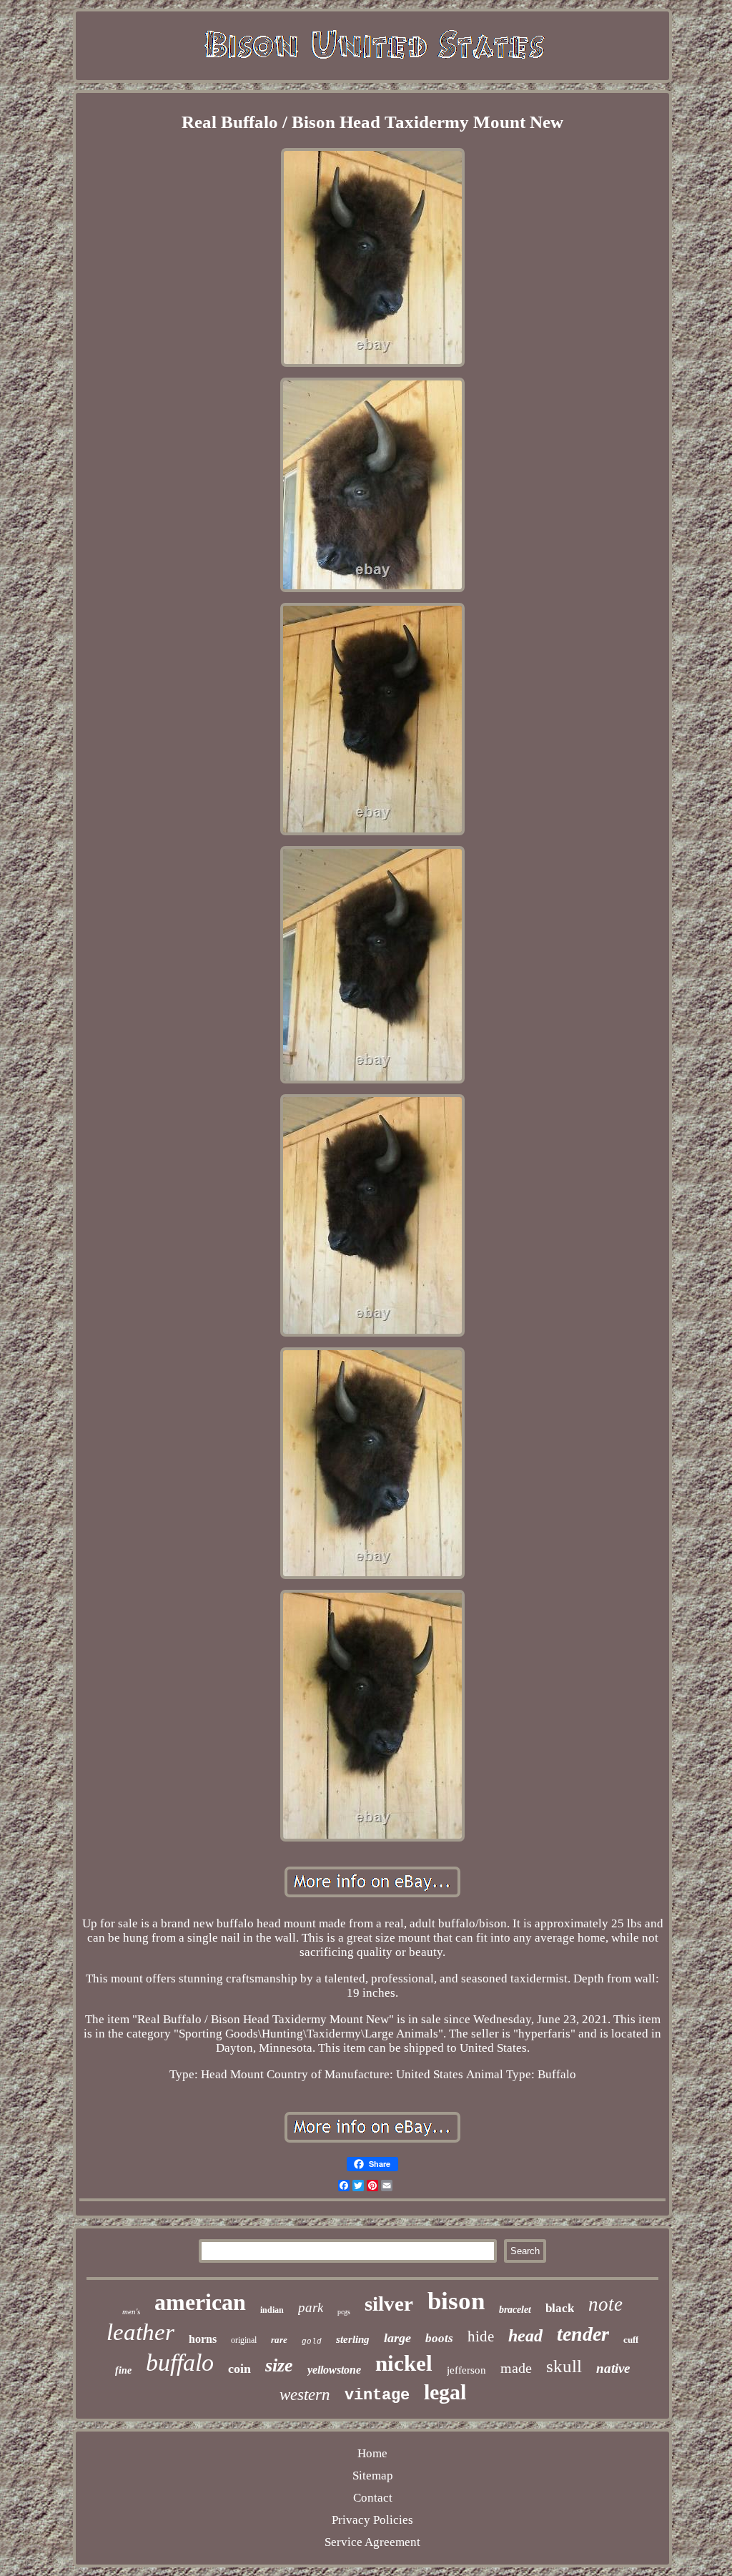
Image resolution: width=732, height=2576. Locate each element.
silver (389, 2304)
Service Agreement (372, 2542)
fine (123, 2370)
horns (203, 2339)
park (311, 2307)
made (516, 2368)
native (613, 2368)
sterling (353, 2339)
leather (140, 2332)
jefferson (466, 2370)
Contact (373, 2498)
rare (279, 2340)
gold (312, 2341)
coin (239, 2369)
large (397, 2338)
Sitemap (373, 2476)
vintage (377, 2395)
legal (445, 2392)
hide (481, 2336)
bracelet (515, 2310)
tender (583, 2334)
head (525, 2336)
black (560, 2308)
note (605, 2304)
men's (131, 2311)
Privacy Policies (372, 2520)
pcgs (344, 2312)
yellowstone (334, 2370)
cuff (631, 2340)
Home (372, 2453)
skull (564, 2366)
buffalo (180, 2363)
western (305, 2395)
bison (456, 2301)
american (200, 2302)
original (244, 2340)
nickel (404, 2363)
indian (272, 2310)
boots (439, 2338)
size (279, 2365)
